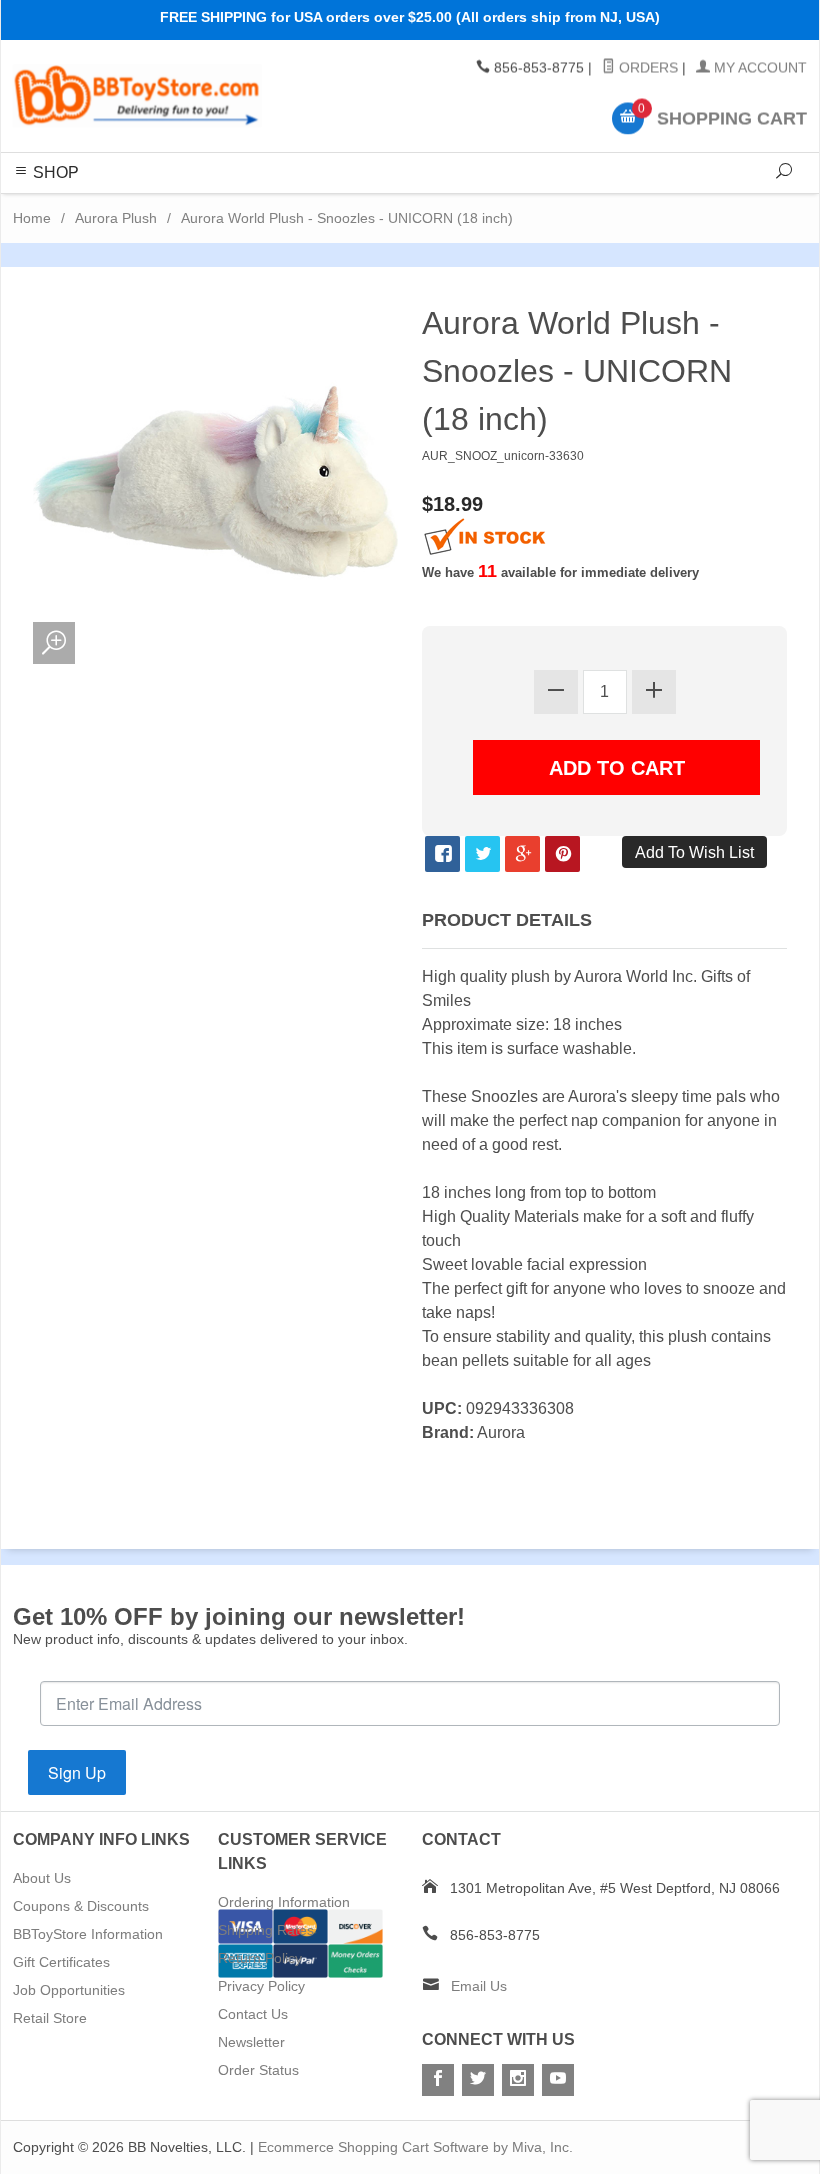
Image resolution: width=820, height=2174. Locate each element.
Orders (646, 68)
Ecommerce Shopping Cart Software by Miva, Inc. (415, 2147)
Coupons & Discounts (81, 1906)
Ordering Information (284, 1902)
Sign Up (77, 1772)
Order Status (258, 2070)
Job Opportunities (69, 1990)
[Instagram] (518, 2080)
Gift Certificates (61, 1962)
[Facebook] (438, 2080)
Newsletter (251, 2042)
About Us (42, 1878)
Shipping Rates (266, 1930)
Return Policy (260, 1958)
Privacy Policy (261, 1986)
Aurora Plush (116, 218)
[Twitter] (478, 2080)
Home (32, 218)
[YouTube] (558, 2080)
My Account (758, 68)
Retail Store (50, 2018)
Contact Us (253, 2014)
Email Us (479, 1986)
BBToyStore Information (88, 1934)
